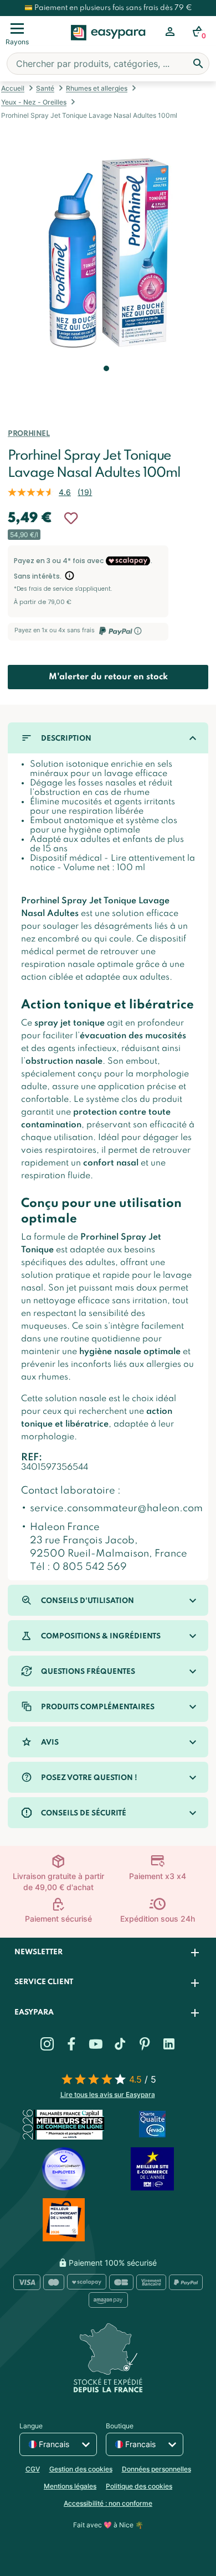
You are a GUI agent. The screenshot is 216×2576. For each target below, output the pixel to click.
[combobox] (108, 64)
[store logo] (108, 45)
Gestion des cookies (81, 2469)
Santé (45, 88)
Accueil (13, 88)
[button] (105, 384)
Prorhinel (29, 434)
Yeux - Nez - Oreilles (34, 102)
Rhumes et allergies (97, 88)
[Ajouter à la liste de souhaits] (71, 518)
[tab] (108, 1953)
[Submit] (198, 64)
